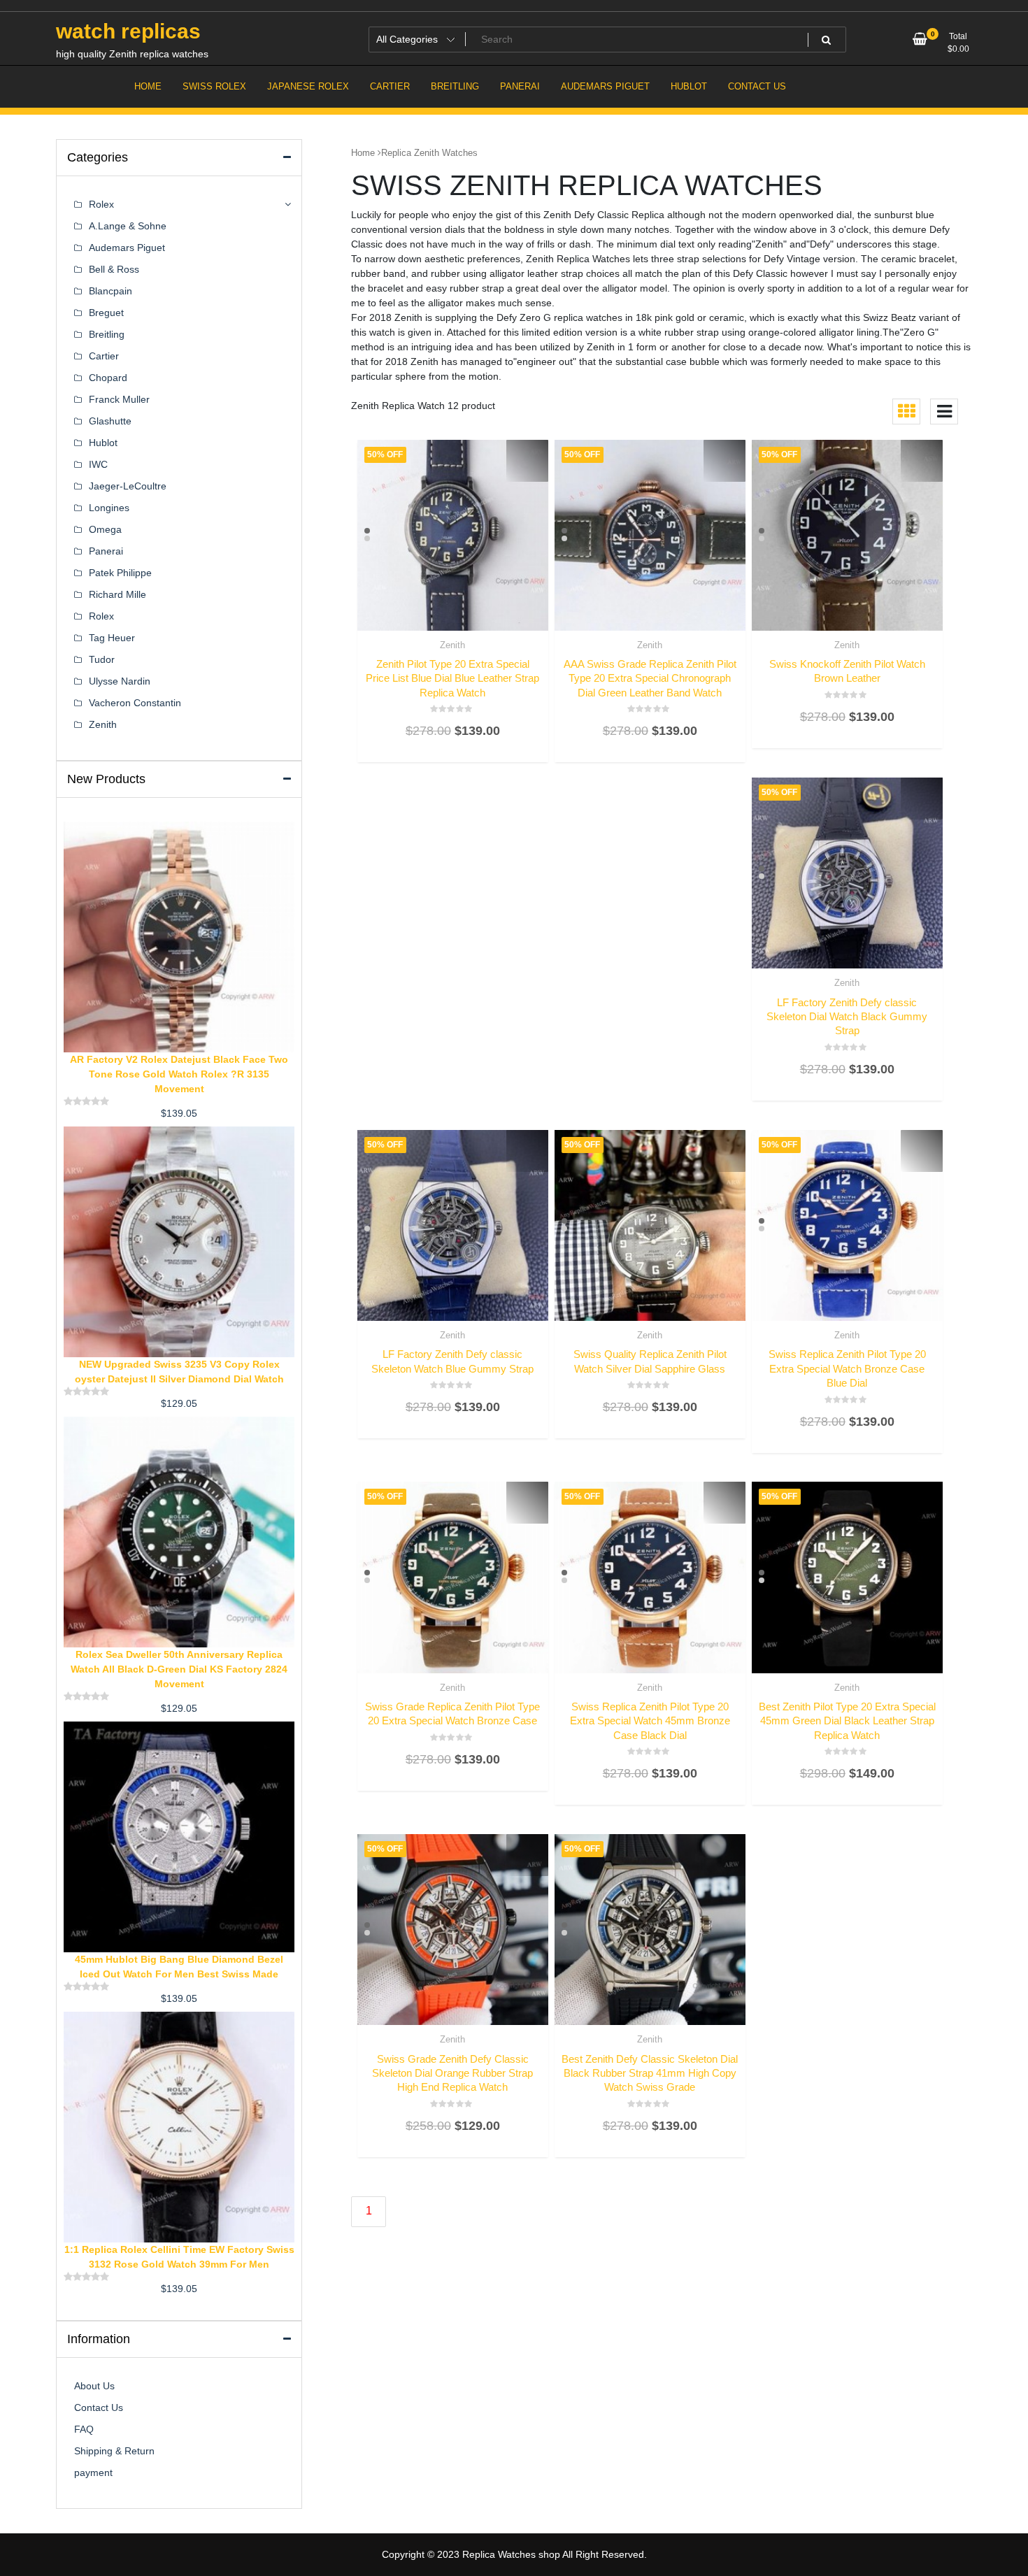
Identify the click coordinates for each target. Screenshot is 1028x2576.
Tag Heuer (112, 638)
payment (93, 2473)
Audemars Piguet (127, 248)
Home (363, 153)
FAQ (84, 2429)
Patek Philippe (120, 573)
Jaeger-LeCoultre (128, 486)
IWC (98, 464)
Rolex (101, 204)
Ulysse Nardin (120, 681)
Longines (109, 508)
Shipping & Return (114, 2451)
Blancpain (110, 291)
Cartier (104, 356)
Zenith (452, 645)
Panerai (106, 551)
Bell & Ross (114, 269)
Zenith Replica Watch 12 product (423, 406)
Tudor (102, 659)
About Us (94, 2386)
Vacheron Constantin (135, 703)
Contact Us (99, 2407)
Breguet (106, 313)
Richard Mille (117, 594)
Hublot (103, 443)
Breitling (107, 334)
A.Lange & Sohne (128, 226)
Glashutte (110, 421)
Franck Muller (119, 399)
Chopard (108, 378)
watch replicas (128, 31)
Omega (105, 529)
